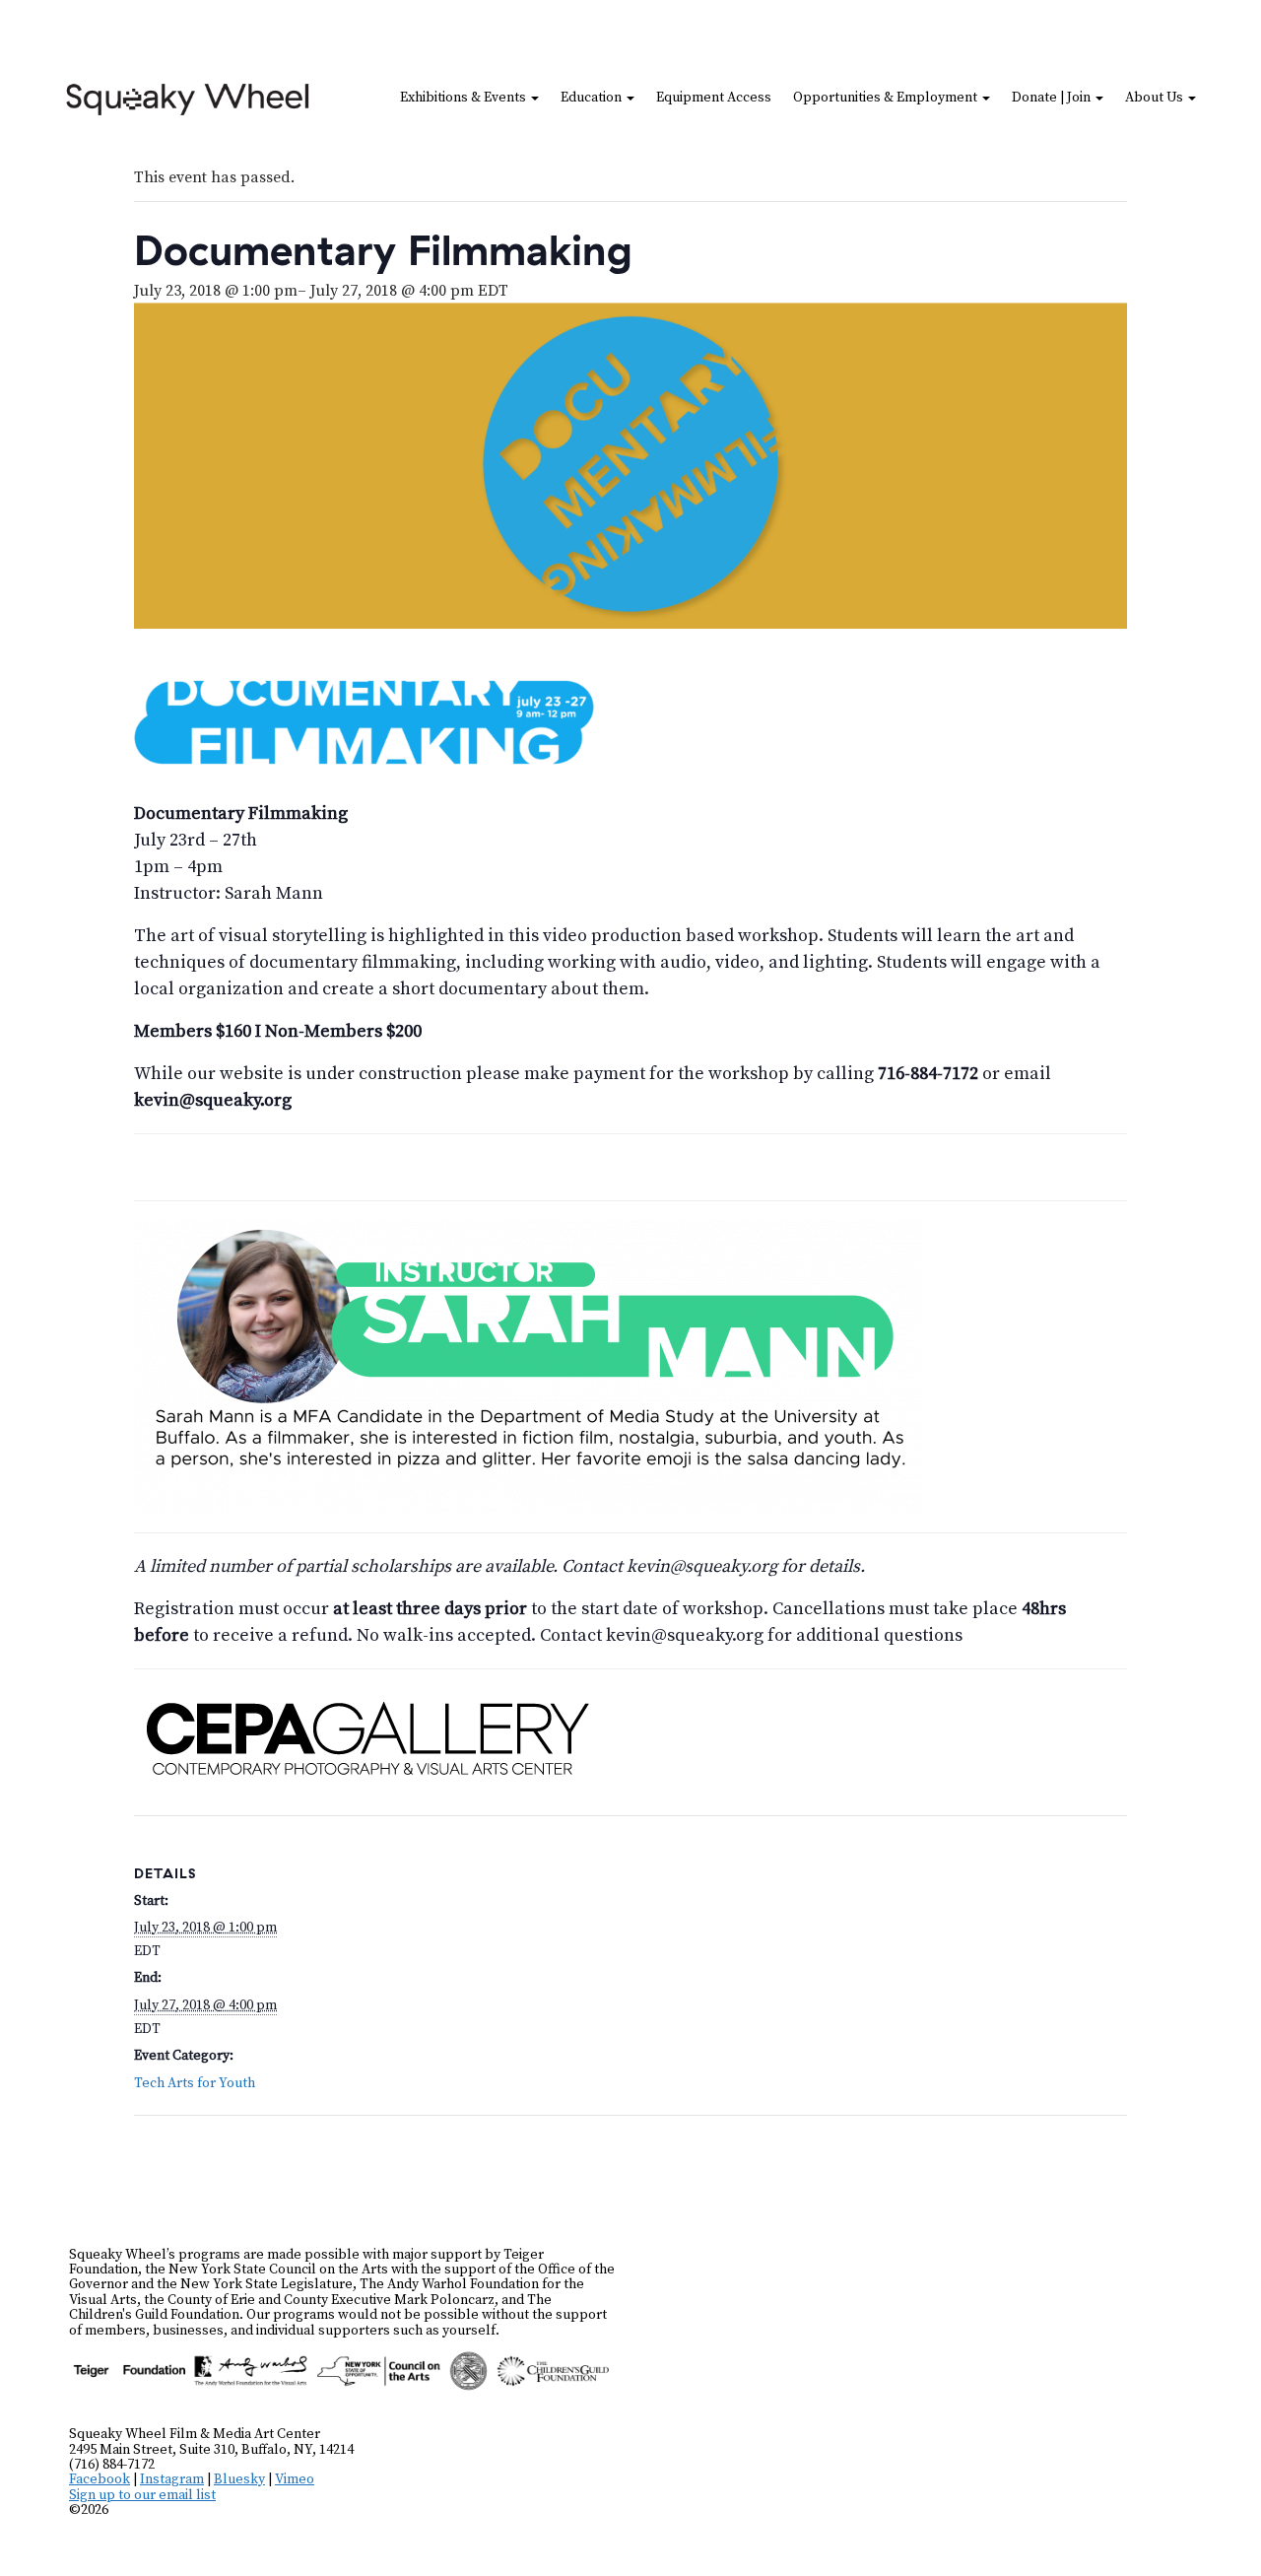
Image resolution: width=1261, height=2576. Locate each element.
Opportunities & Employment (887, 98)
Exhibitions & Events (465, 98)
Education (593, 98)
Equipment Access (714, 98)
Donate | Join (1053, 98)
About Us (1156, 98)
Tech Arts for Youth (195, 2083)
